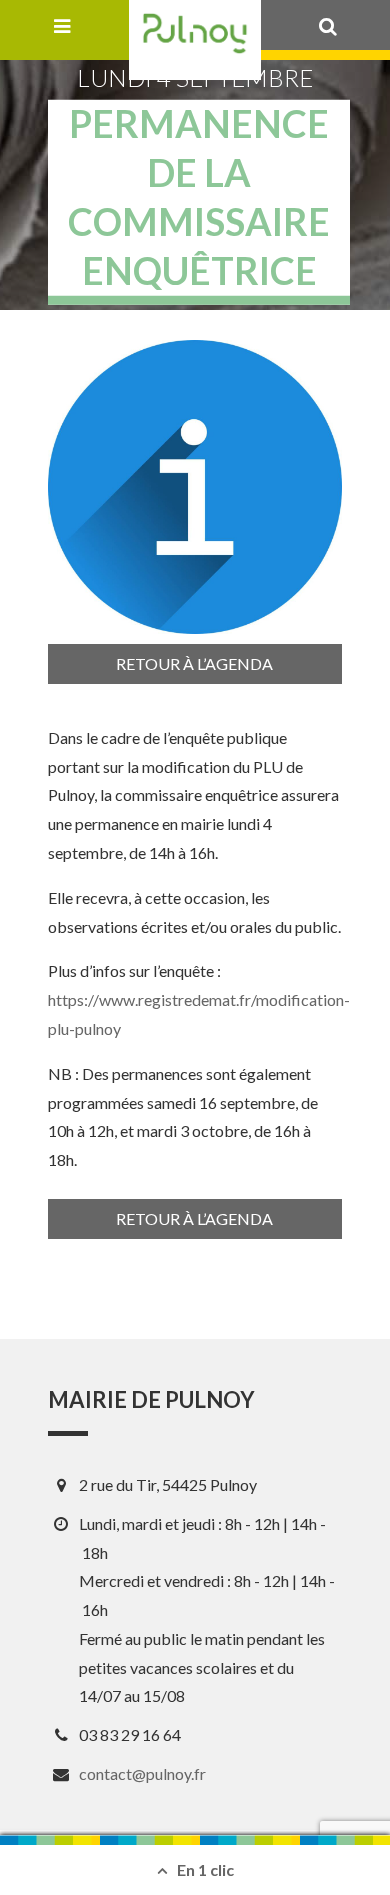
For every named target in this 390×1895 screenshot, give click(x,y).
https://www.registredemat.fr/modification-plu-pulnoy (199, 1014)
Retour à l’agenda (194, 663)
